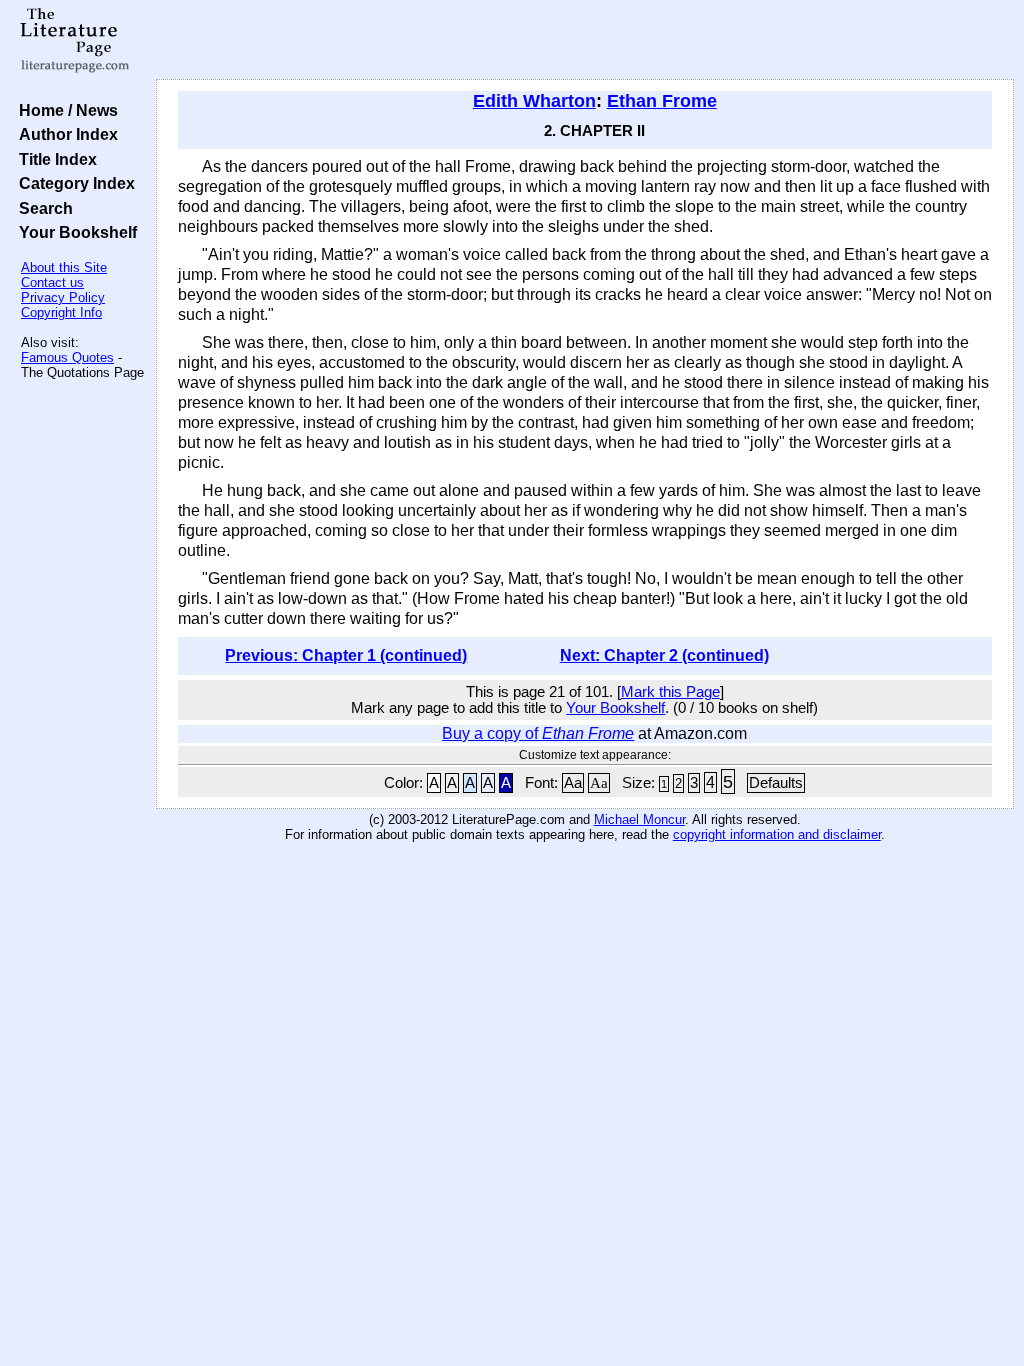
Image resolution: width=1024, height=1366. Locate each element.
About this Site (64, 267)
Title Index (54, 159)
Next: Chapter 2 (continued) (664, 655)
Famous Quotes (67, 357)
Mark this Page (670, 692)
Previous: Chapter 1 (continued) (346, 655)
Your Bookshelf (74, 232)
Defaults (776, 783)
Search (42, 208)
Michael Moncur (639, 819)
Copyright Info (61, 312)
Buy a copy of (538, 733)
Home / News (64, 110)
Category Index (73, 183)
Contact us (52, 282)
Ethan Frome (662, 101)
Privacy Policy (63, 297)
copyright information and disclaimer (777, 834)
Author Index (64, 134)
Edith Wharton (534, 101)
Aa (573, 783)
